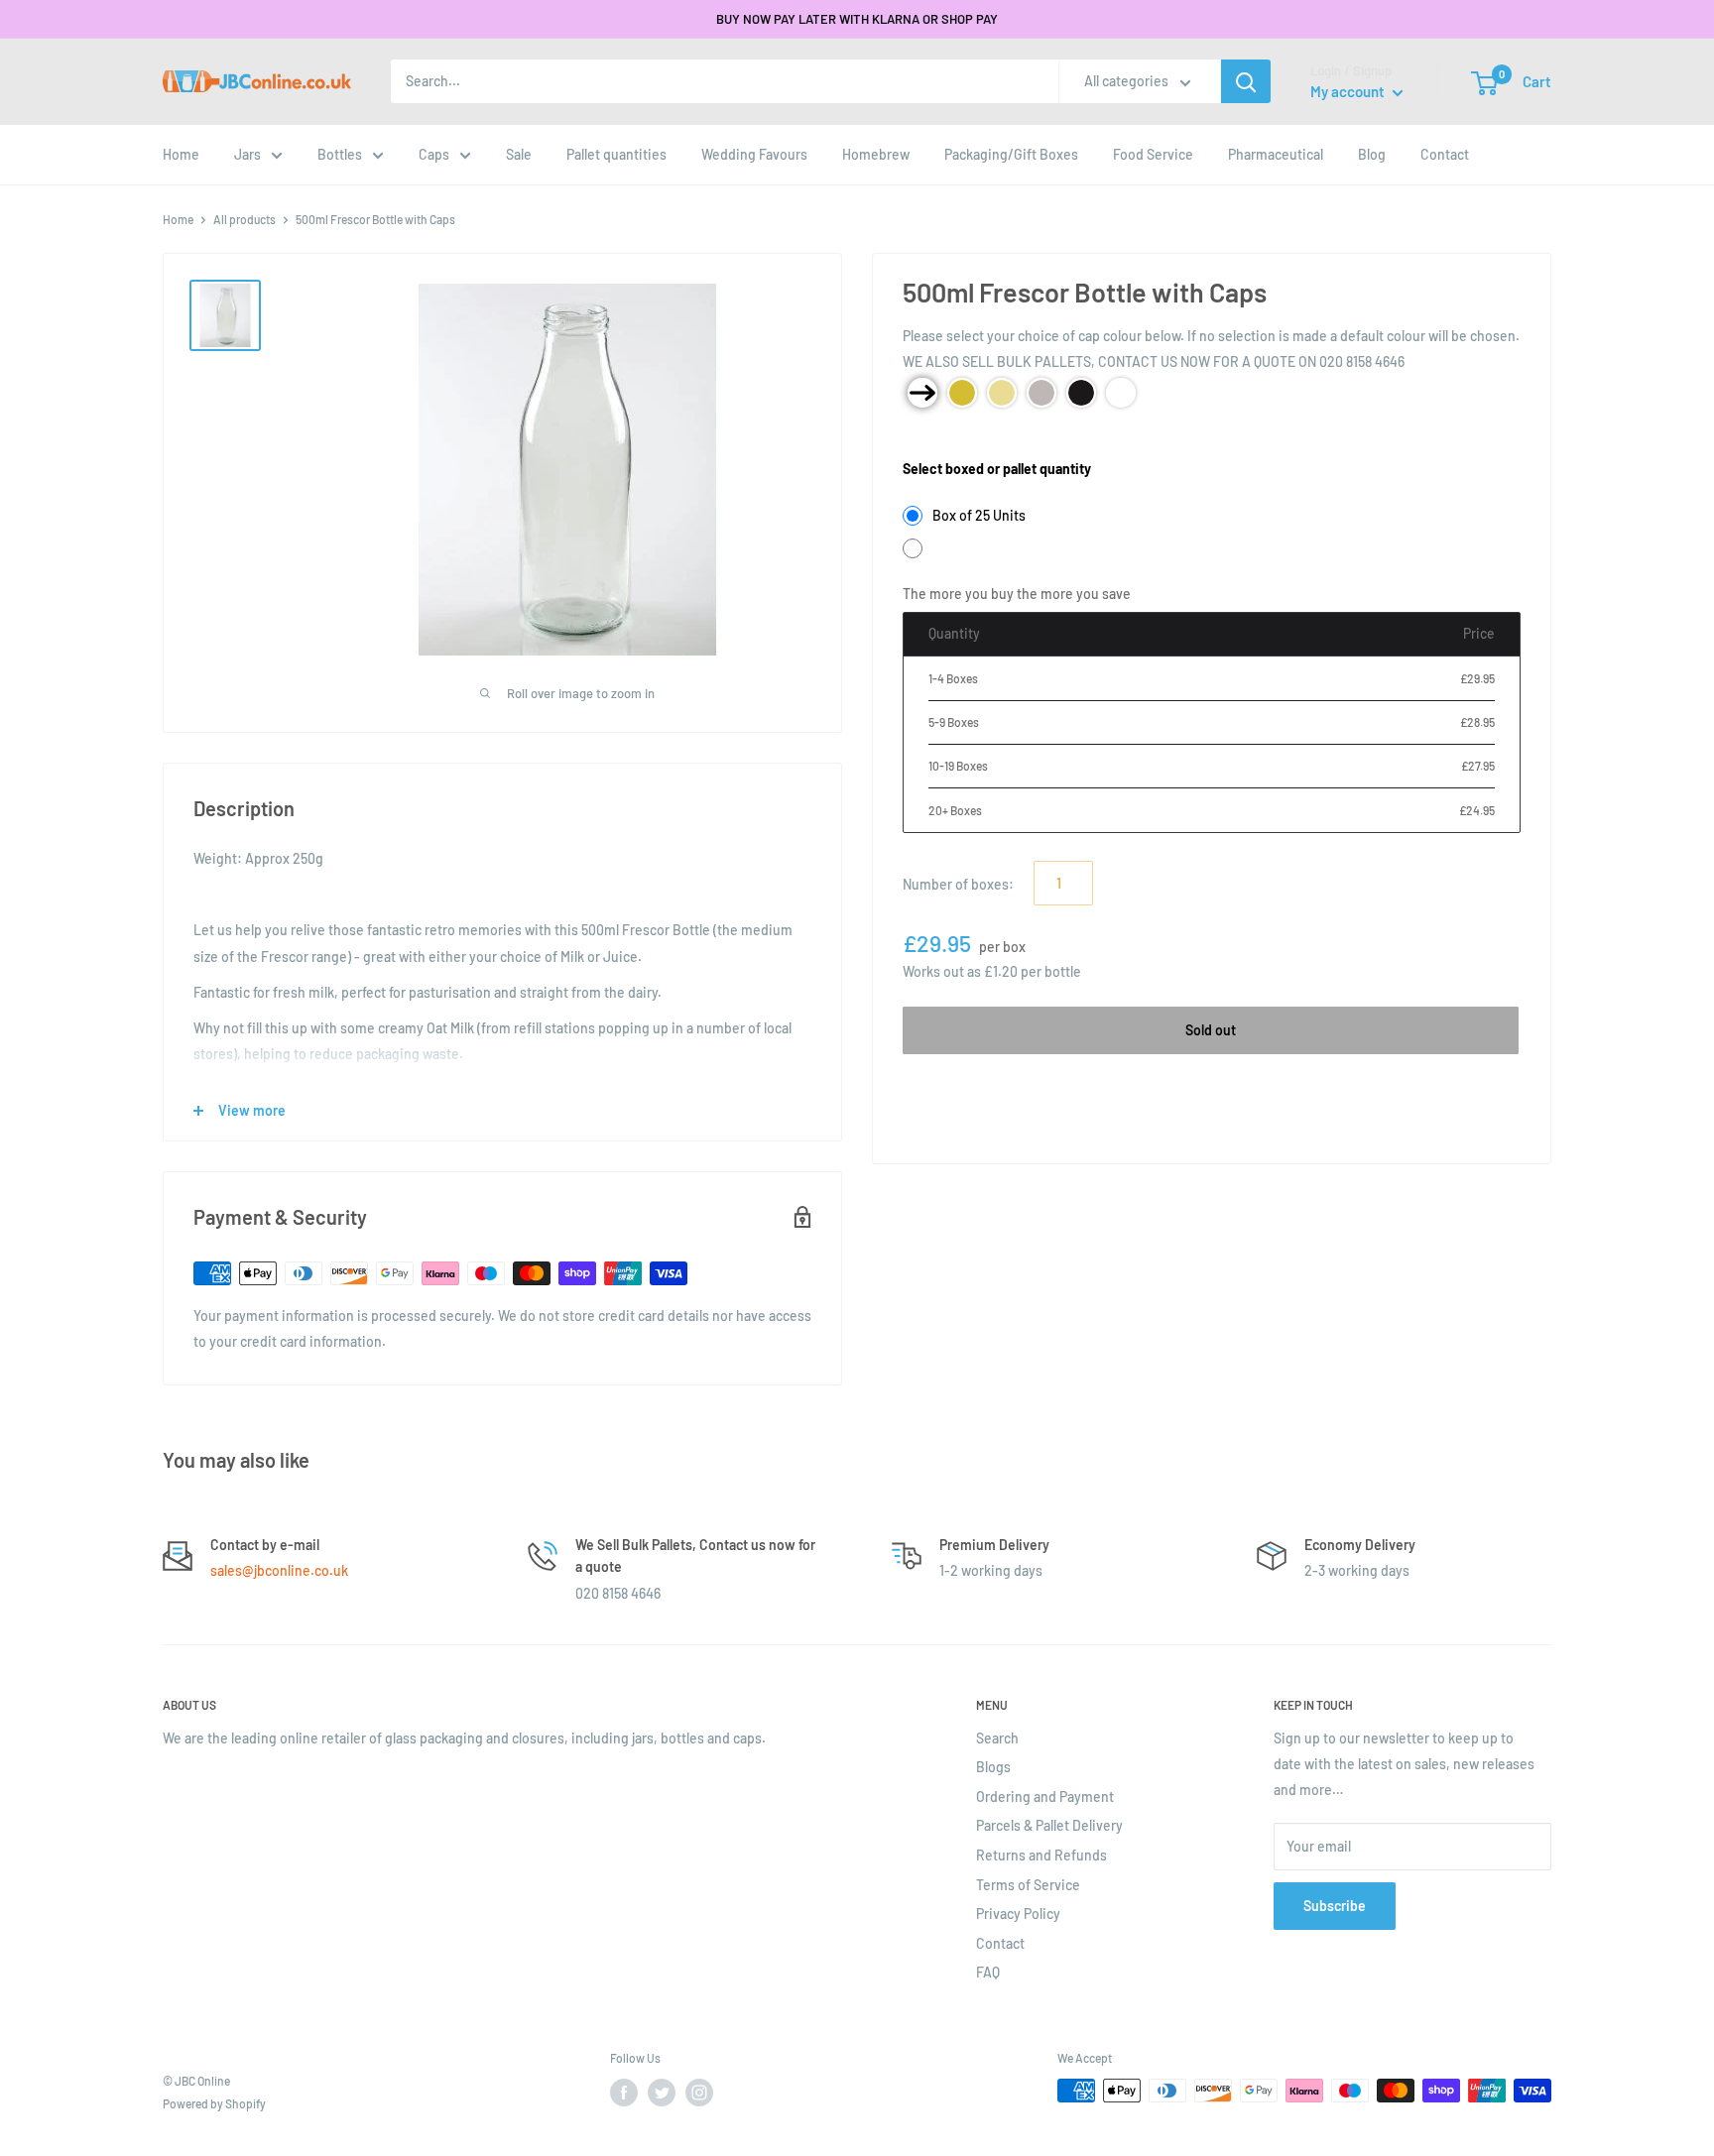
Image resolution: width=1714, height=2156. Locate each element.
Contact (1000, 1943)
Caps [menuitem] (434, 154)
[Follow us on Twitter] (662, 2093)
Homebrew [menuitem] (876, 154)
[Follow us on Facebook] (624, 2093)
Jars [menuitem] (247, 154)
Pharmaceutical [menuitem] (1276, 154)
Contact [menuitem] (1445, 154)
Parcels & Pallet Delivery (1049, 1825)
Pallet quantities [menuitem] (616, 154)
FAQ (988, 1972)
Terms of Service (1028, 1885)
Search (997, 1738)
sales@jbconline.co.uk (279, 1570)
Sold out (1211, 1030)
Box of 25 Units (979, 515)
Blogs (993, 1767)
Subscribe (1335, 1906)
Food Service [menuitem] (1153, 154)
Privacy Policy (1018, 1914)
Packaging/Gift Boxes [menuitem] (1011, 154)
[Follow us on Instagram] (699, 2093)
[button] (1484, 83)
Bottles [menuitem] (340, 154)
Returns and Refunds (1041, 1855)
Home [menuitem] (181, 154)
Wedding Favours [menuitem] (754, 154)
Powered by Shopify (214, 2103)
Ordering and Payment (1045, 1797)
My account (1349, 91)
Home (178, 219)
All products (245, 219)
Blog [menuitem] (1372, 154)
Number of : (958, 884)
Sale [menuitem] (519, 154)
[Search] (1246, 81)
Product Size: (944, 438)
